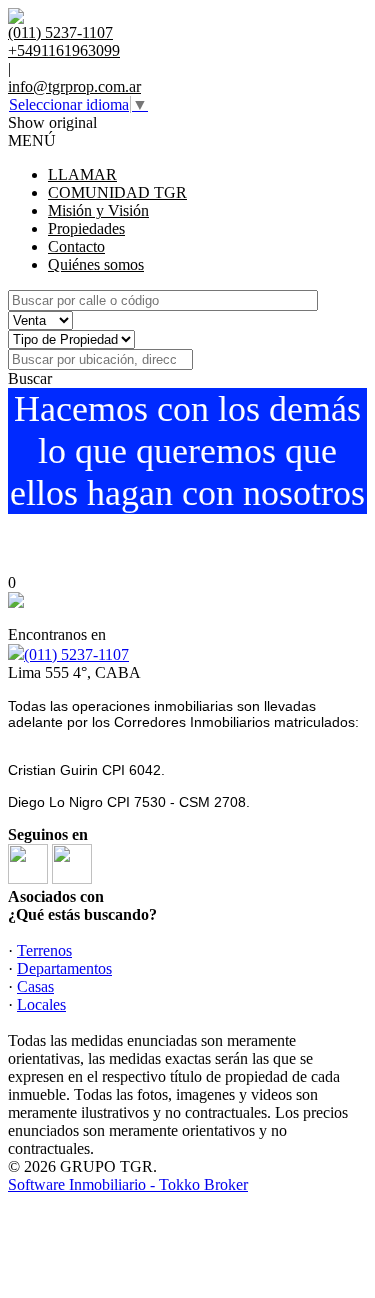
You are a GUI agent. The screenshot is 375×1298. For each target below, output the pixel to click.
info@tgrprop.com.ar (74, 86)
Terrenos (44, 950)
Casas (35, 986)
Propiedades (86, 228)
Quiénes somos (96, 264)
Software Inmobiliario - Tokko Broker (128, 1184)
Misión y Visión (98, 210)
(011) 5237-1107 (76, 654)
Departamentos (64, 968)
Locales (41, 1004)
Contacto (76, 246)
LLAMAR (82, 174)
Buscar (30, 378)
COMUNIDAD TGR (117, 192)
